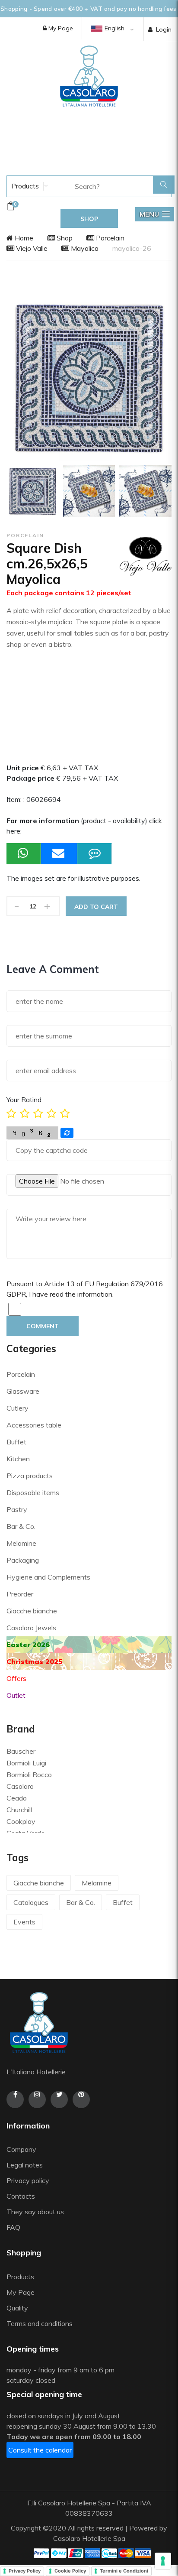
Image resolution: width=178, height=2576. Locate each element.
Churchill (19, 1810)
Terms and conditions (40, 2323)
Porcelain (109, 238)
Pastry (17, 1509)
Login (164, 29)
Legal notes (25, 2165)
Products (24, 186)
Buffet (16, 1442)
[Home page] (89, 76)
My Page (60, 28)
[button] (155, 214)
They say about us (35, 2212)
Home (23, 238)
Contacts (21, 2196)
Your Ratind (24, 1100)
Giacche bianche (32, 1611)
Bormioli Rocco (29, 1775)
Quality (18, 2308)
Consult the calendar (40, 2450)
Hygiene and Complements (48, 1577)
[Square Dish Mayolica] (33, 491)
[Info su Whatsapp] (24, 854)
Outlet (16, 1695)
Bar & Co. (21, 1526)
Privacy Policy (25, 2571)
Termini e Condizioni (124, 2571)
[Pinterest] (81, 2099)
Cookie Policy (70, 2571)
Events (24, 1922)
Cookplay (21, 1821)
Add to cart (96, 907)
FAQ (13, 2227)
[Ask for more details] (95, 854)
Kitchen (18, 1459)
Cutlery (17, 1408)
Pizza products (30, 1476)
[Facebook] (15, 2099)
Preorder (20, 1594)
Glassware (23, 1391)
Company (21, 2149)
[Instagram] (37, 2099)
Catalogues (31, 1902)
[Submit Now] (59, 854)
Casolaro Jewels (31, 1628)
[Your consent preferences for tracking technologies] (163, 2561)
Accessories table (34, 1425)
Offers (16, 1678)
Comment (43, 1326)
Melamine (21, 1543)
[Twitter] (59, 2099)
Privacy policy (28, 2180)
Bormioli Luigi (26, 1763)
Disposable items (33, 1492)
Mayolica (84, 248)
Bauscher (21, 1751)
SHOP (89, 219)
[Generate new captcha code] (67, 1133)
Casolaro (20, 1786)
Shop (64, 238)
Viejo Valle (31, 248)
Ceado (17, 1798)
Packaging (23, 1560)
